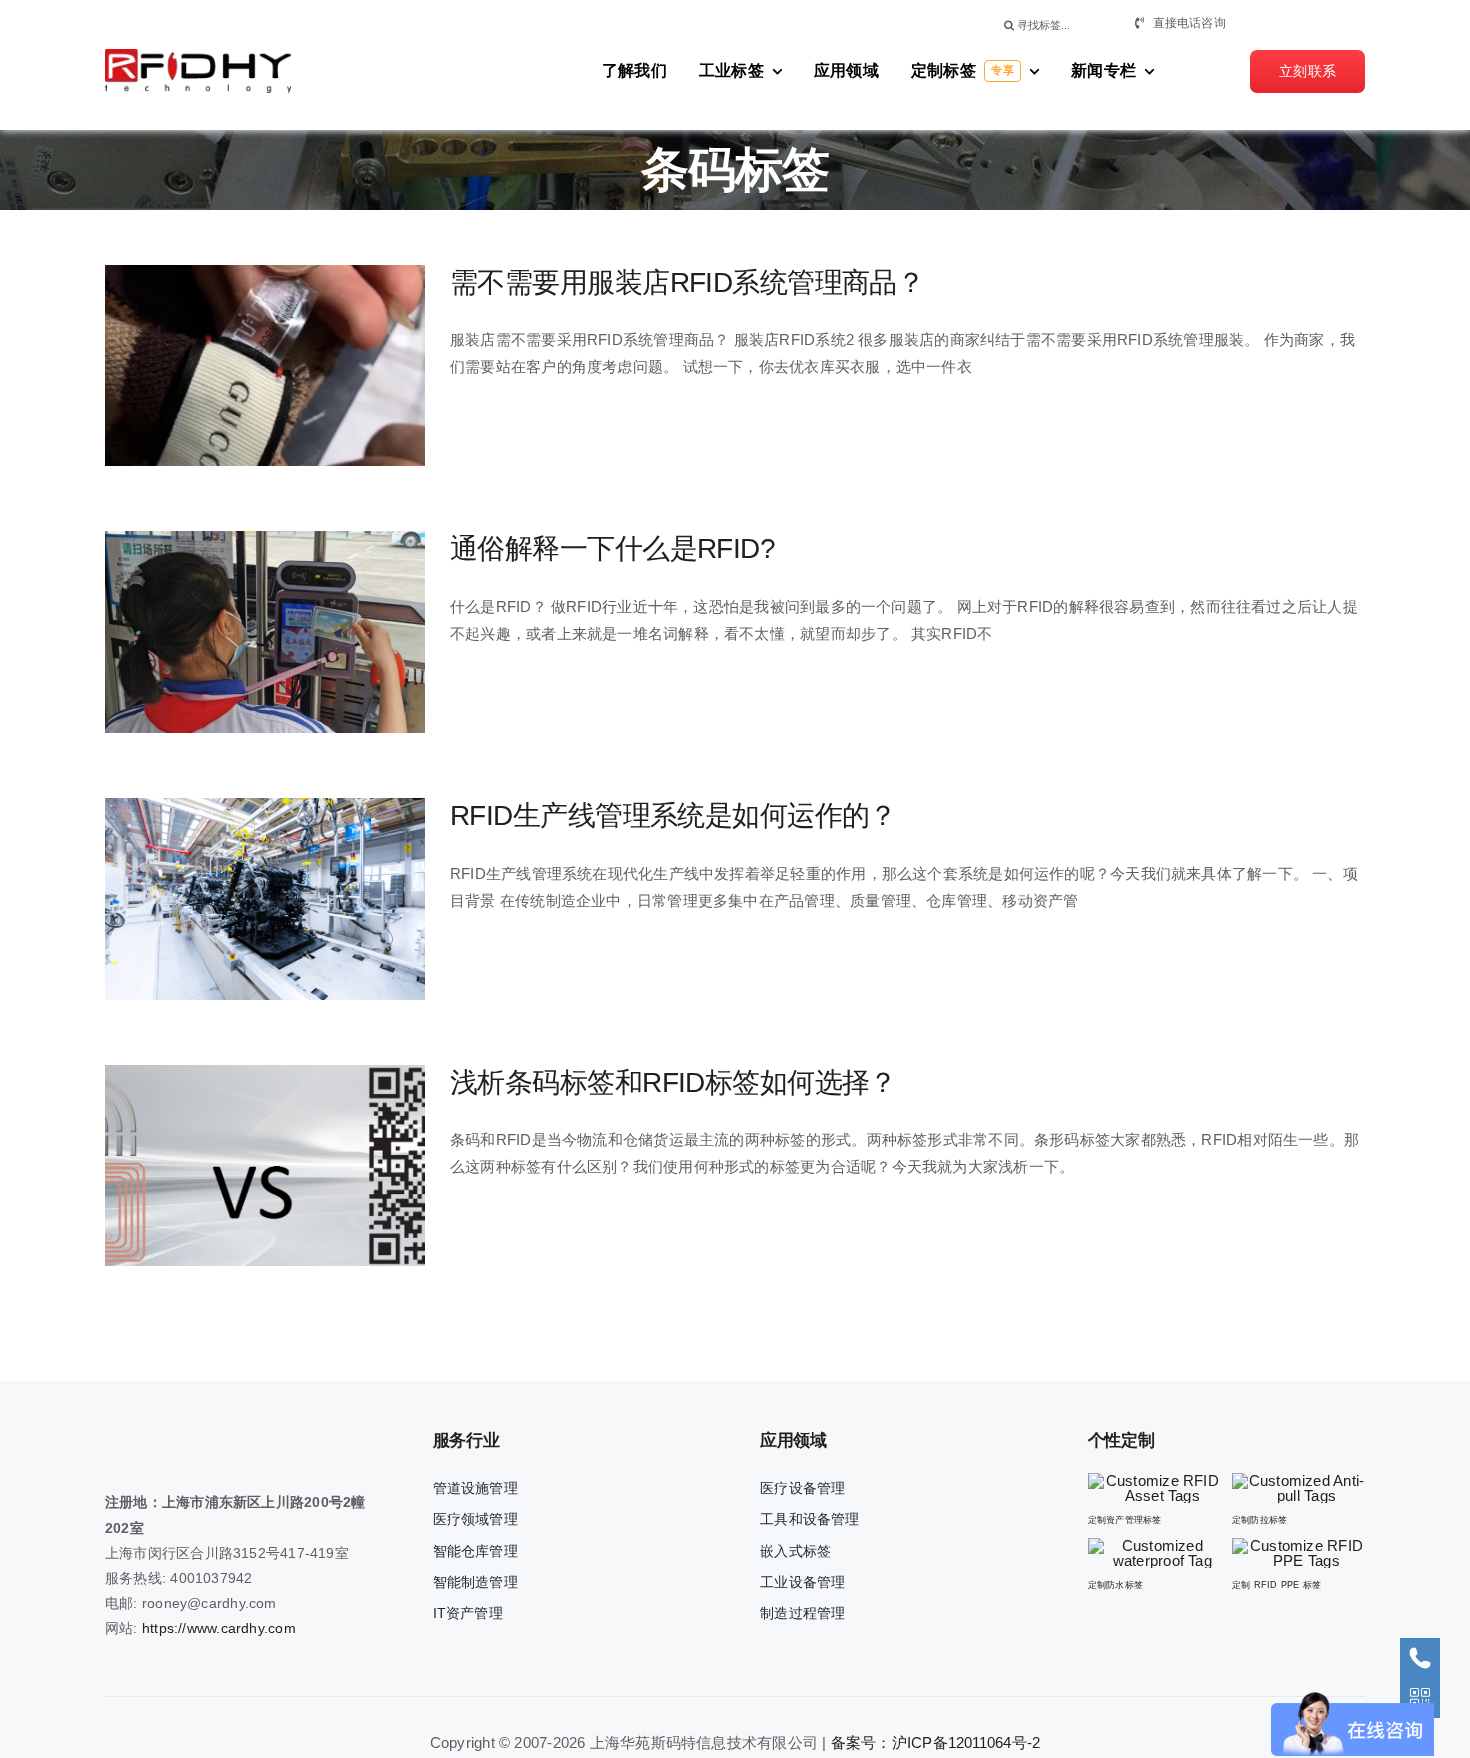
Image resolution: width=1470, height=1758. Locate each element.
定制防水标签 (1115, 1585)
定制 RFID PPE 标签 (1276, 1585)
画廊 (300, 365)
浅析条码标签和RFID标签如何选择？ (229, 1165)
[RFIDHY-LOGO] (198, 56)
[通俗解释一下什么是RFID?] (265, 632)
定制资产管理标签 (1125, 1520)
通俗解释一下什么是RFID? (229, 632)
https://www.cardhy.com (219, 1628)
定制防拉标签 (1259, 1520)
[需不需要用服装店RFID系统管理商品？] (265, 366)
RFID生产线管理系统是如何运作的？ (229, 898)
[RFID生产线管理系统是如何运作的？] (265, 899)
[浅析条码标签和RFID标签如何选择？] (265, 1166)
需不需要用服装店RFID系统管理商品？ (229, 365)
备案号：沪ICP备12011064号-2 (936, 1742)
